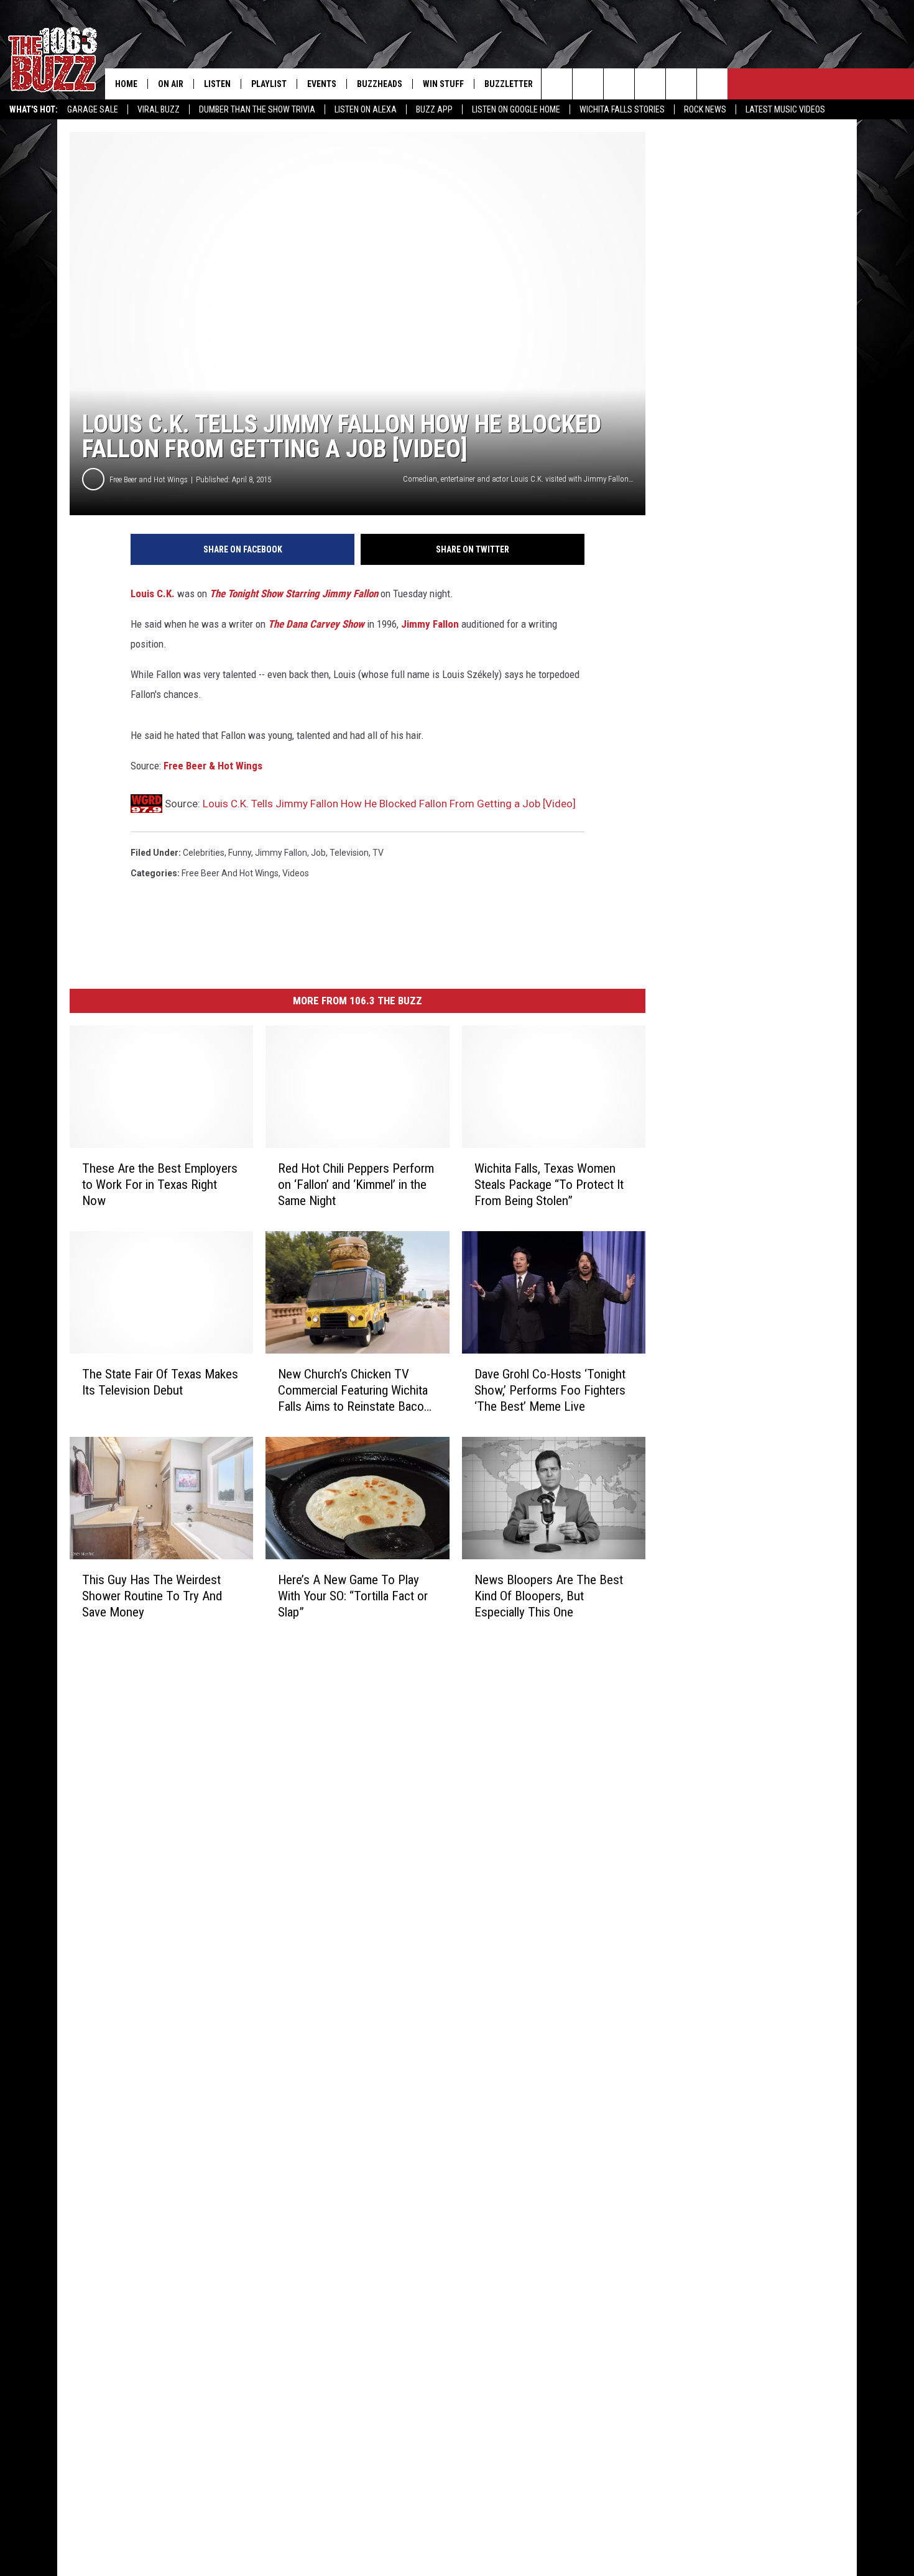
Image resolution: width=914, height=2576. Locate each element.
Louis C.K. (153, 594)
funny (240, 853)
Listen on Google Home (516, 109)
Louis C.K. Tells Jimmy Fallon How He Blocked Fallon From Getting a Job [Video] (389, 804)
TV (378, 853)
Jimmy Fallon (430, 624)
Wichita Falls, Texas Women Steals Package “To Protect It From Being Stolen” (549, 1185)
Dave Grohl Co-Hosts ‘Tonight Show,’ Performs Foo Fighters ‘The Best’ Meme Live (550, 1390)
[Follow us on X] (712, 84)
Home (126, 84)
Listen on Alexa (366, 109)
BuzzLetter (509, 84)
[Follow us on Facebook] (619, 84)
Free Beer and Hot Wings (149, 479)
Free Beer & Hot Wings (213, 766)
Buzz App (434, 109)
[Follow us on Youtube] (681, 84)
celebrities (204, 853)
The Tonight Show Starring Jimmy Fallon (294, 594)
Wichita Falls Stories (622, 109)
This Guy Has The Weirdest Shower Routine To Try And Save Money (152, 1596)
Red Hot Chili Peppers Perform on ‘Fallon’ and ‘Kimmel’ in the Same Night (356, 1185)
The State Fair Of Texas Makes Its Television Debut (160, 1382)
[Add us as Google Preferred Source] (588, 84)
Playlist (269, 84)
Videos (296, 873)
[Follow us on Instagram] (650, 84)
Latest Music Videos (785, 109)
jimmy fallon (281, 853)
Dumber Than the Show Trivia (257, 109)
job (318, 853)
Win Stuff (443, 84)
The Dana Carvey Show (316, 624)
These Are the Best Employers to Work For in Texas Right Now (160, 1185)
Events (322, 84)
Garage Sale (93, 109)
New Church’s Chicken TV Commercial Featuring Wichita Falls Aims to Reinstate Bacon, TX (355, 1391)
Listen (217, 84)
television (349, 853)
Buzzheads (380, 84)
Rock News (705, 109)
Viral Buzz (159, 109)
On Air (171, 84)
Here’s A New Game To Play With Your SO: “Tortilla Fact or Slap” (353, 1596)
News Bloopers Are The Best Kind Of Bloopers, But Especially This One (549, 1596)
